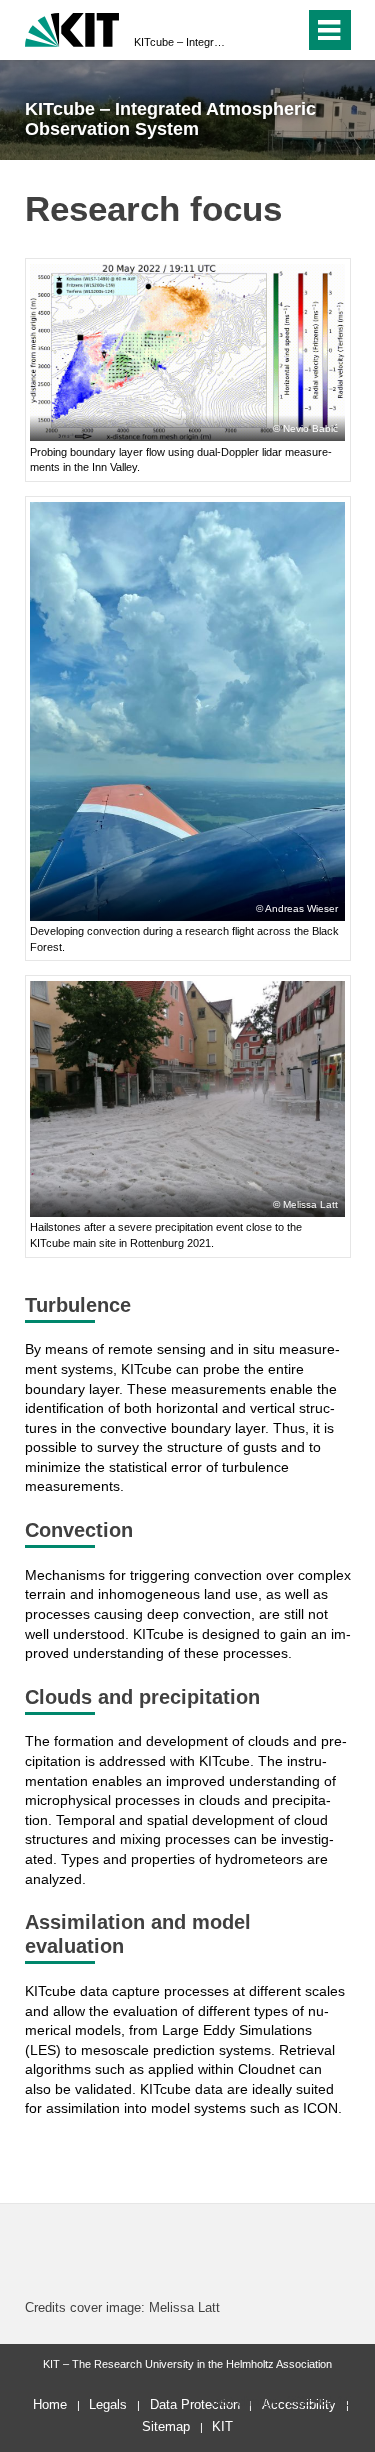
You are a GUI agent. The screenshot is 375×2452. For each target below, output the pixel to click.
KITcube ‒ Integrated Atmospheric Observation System (181, 42)
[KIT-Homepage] (72, 27)
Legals (108, 2404)
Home (50, 2404)
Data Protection (195, 2404)
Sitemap (166, 2426)
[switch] (253, 30)
